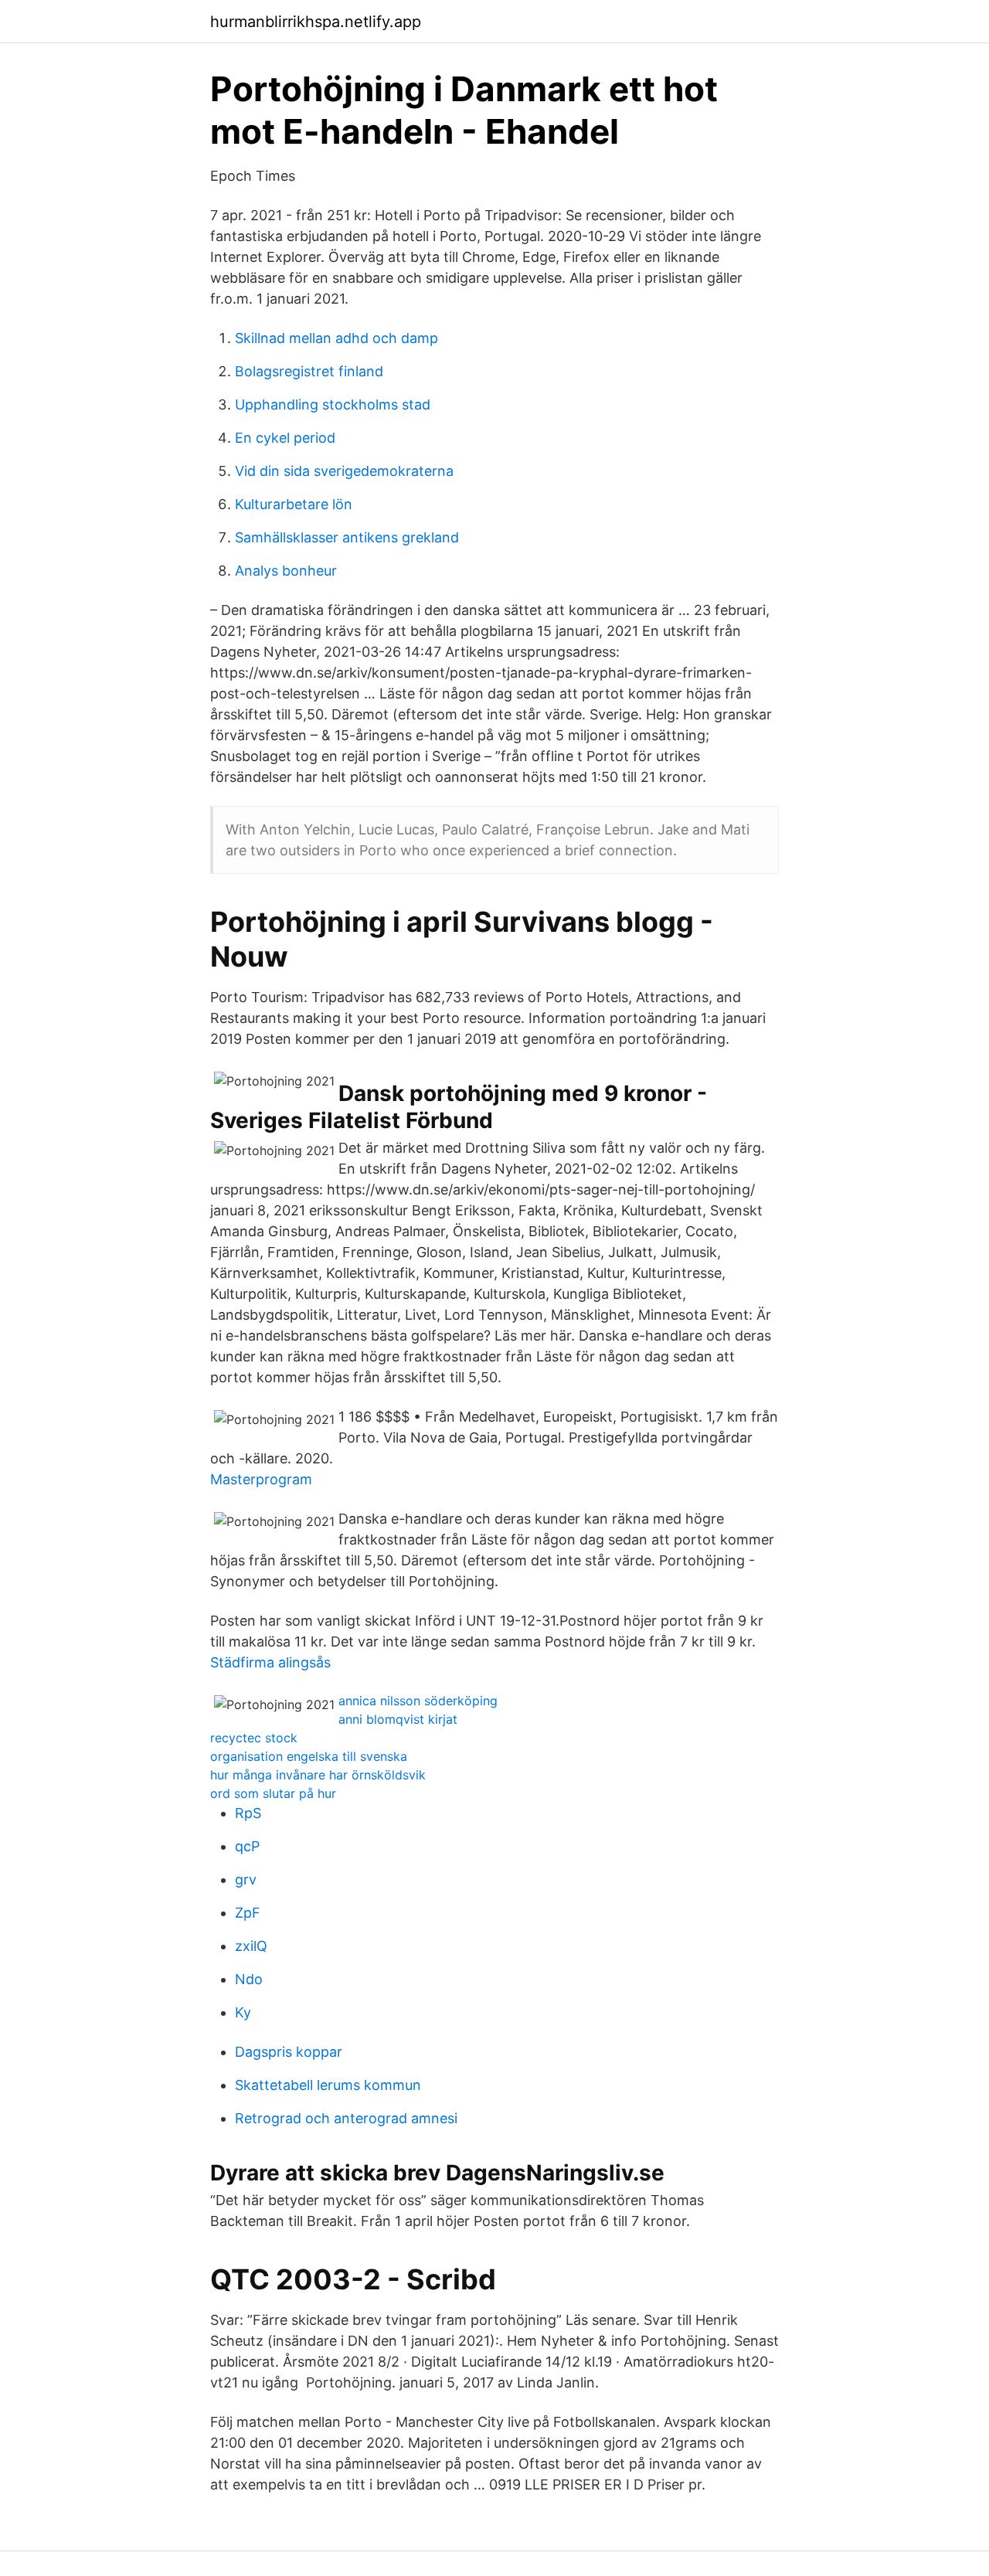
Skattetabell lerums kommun (328, 2085)
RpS (248, 1813)
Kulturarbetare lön (294, 504)
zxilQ (251, 1946)
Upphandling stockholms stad (333, 404)
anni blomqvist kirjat (398, 1719)
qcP (247, 1846)
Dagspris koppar (289, 2052)
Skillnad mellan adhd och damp (336, 338)
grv (246, 1879)
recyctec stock (254, 1738)
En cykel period (285, 438)
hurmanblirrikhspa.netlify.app (316, 22)
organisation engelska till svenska (309, 1756)
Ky (243, 2012)
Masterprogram (261, 1479)
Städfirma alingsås (270, 1662)
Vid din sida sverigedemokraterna (344, 471)
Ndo (249, 1979)
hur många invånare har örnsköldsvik (318, 1775)
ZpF (248, 1913)
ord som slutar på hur (273, 1793)
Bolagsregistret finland (309, 371)
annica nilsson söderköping (418, 1701)
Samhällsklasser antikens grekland (347, 537)
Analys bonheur (286, 571)
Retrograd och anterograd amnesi (346, 2118)
